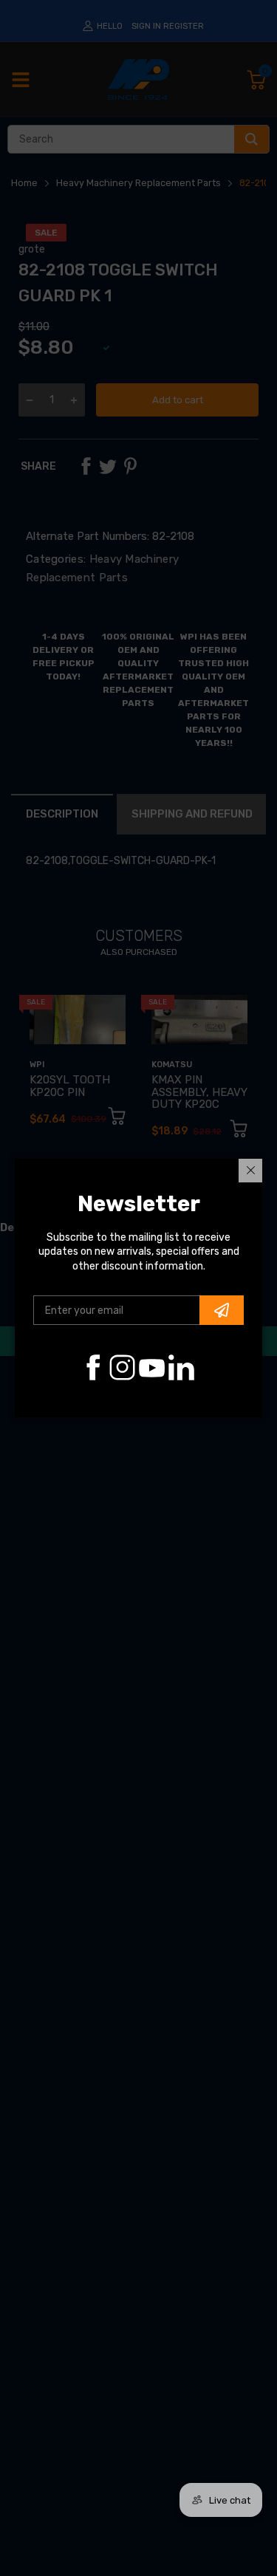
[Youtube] (152, 1367)
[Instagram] (122, 1367)
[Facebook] (93, 1367)
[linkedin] (181, 1367)
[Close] (250, 1171)
